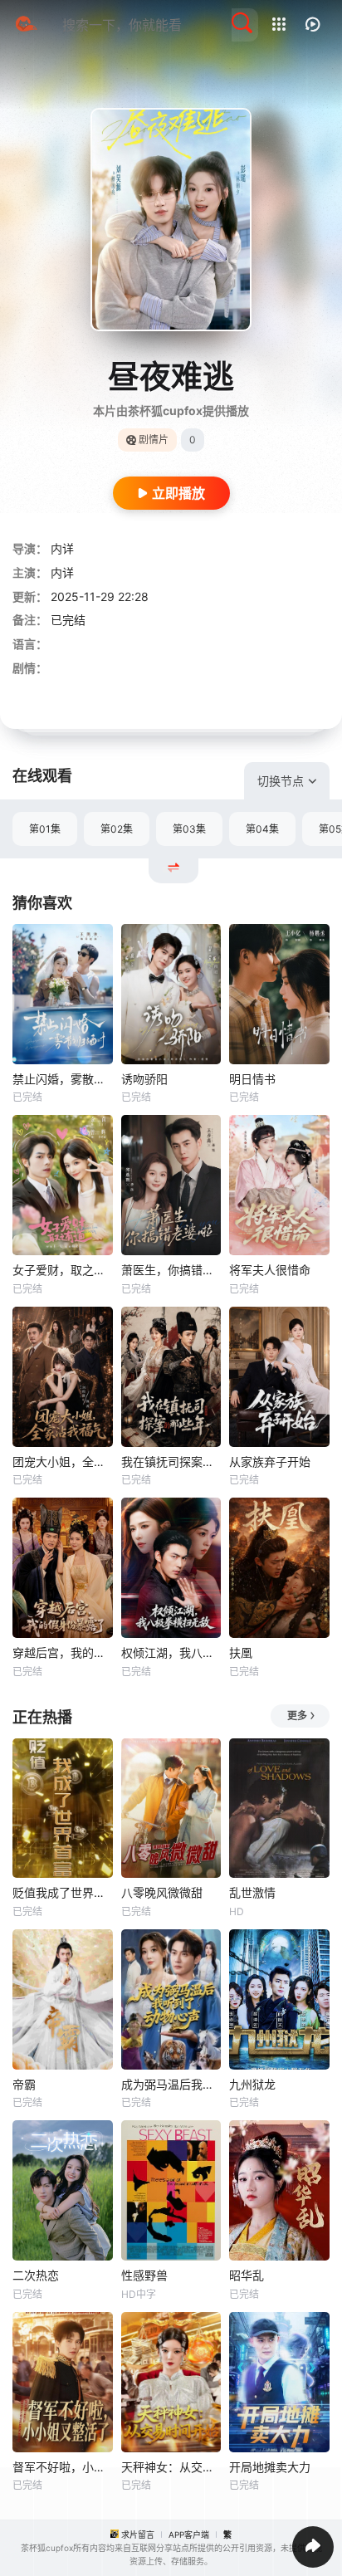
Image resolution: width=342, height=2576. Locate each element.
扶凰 (241, 1652)
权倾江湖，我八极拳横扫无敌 (171, 1652)
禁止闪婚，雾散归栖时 (63, 1079)
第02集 (117, 829)
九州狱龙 (252, 2084)
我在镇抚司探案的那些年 (171, 1462)
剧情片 (154, 440)
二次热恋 (36, 2275)
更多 (297, 1716)
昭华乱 (247, 2275)
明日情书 (252, 1079)
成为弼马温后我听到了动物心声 (171, 2084)
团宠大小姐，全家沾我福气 (63, 1462)
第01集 (45, 829)
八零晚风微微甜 (162, 1892)
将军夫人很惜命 (270, 1270)
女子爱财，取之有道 (63, 1270)
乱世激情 (252, 1892)
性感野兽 (144, 2275)
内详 (62, 548)
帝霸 (24, 2084)
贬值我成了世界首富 (63, 1892)
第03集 (189, 829)
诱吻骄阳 (144, 1079)
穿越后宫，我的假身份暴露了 (63, 1652)
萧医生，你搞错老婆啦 (171, 1270)
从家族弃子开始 (270, 1462)
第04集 (262, 829)
